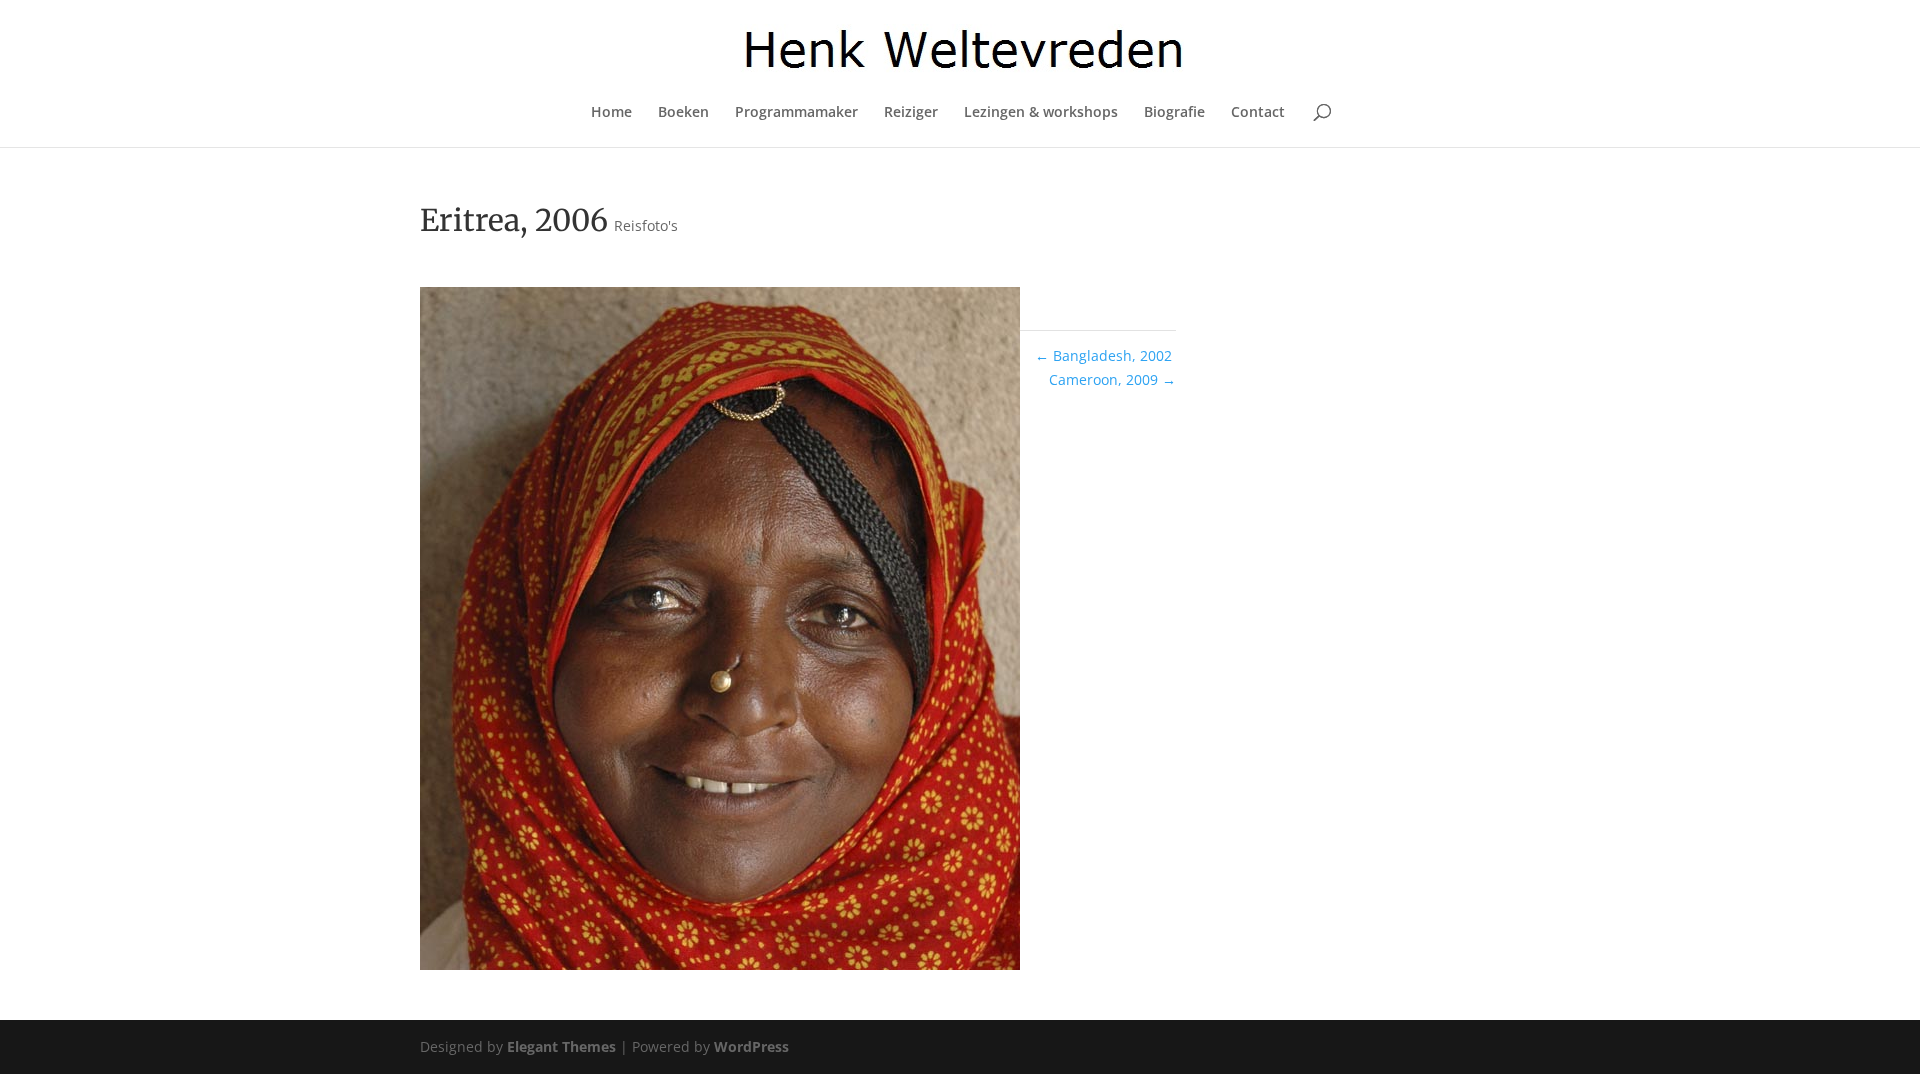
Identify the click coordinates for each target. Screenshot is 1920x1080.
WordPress (751, 1046)
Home (611, 113)
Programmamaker (796, 113)
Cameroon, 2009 (1112, 379)
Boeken (683, 113)
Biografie (1174, 113)
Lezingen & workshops (1041, 113)
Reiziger (911, 113)
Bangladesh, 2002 (1103, 355)
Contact (1258, 113)
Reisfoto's (646, 225)
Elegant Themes (561, 1046)
